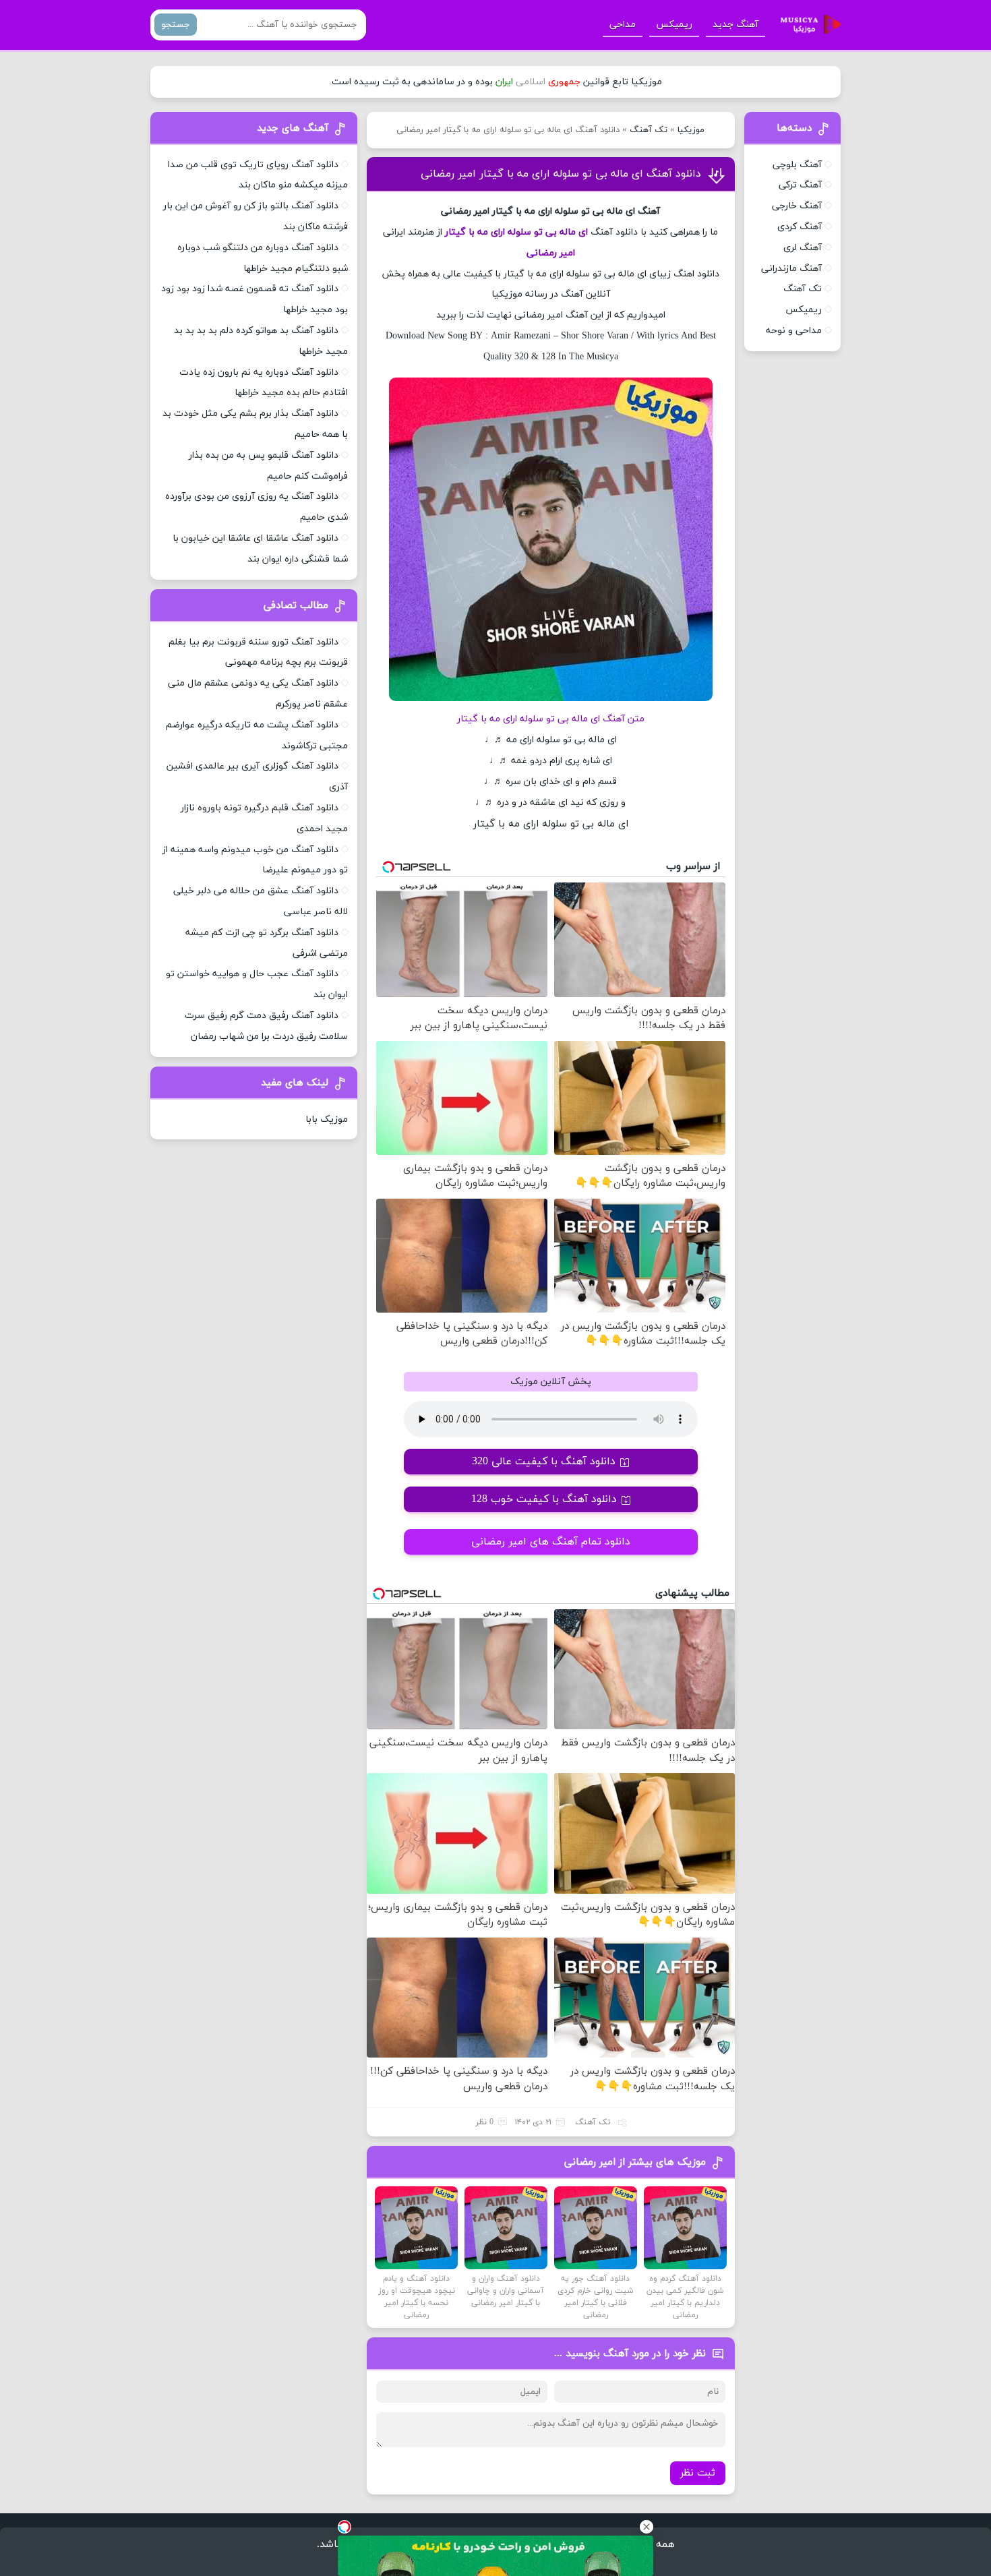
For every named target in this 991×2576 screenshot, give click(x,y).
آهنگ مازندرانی (791, 269)
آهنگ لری (803, 248)
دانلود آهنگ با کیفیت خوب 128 (544, 1499)
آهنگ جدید (735, 25)
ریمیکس (674, 25)
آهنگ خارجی (797, 206)
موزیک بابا (327, 1119)
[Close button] (647, 2527)
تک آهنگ (649, 130)
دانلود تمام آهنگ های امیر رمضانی (551, 1542)
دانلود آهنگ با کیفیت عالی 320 (544, 1462)
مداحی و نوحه (794, 331)
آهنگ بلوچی (797, 165)
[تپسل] (344, 2527)
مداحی (623, 25)
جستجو (176, 25)
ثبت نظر (698, 2473)
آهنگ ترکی (800, 185)
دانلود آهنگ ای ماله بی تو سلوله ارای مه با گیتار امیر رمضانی (561, 174)
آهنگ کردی (800, 227)
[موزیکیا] (807, 25)
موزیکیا (691, 130)
